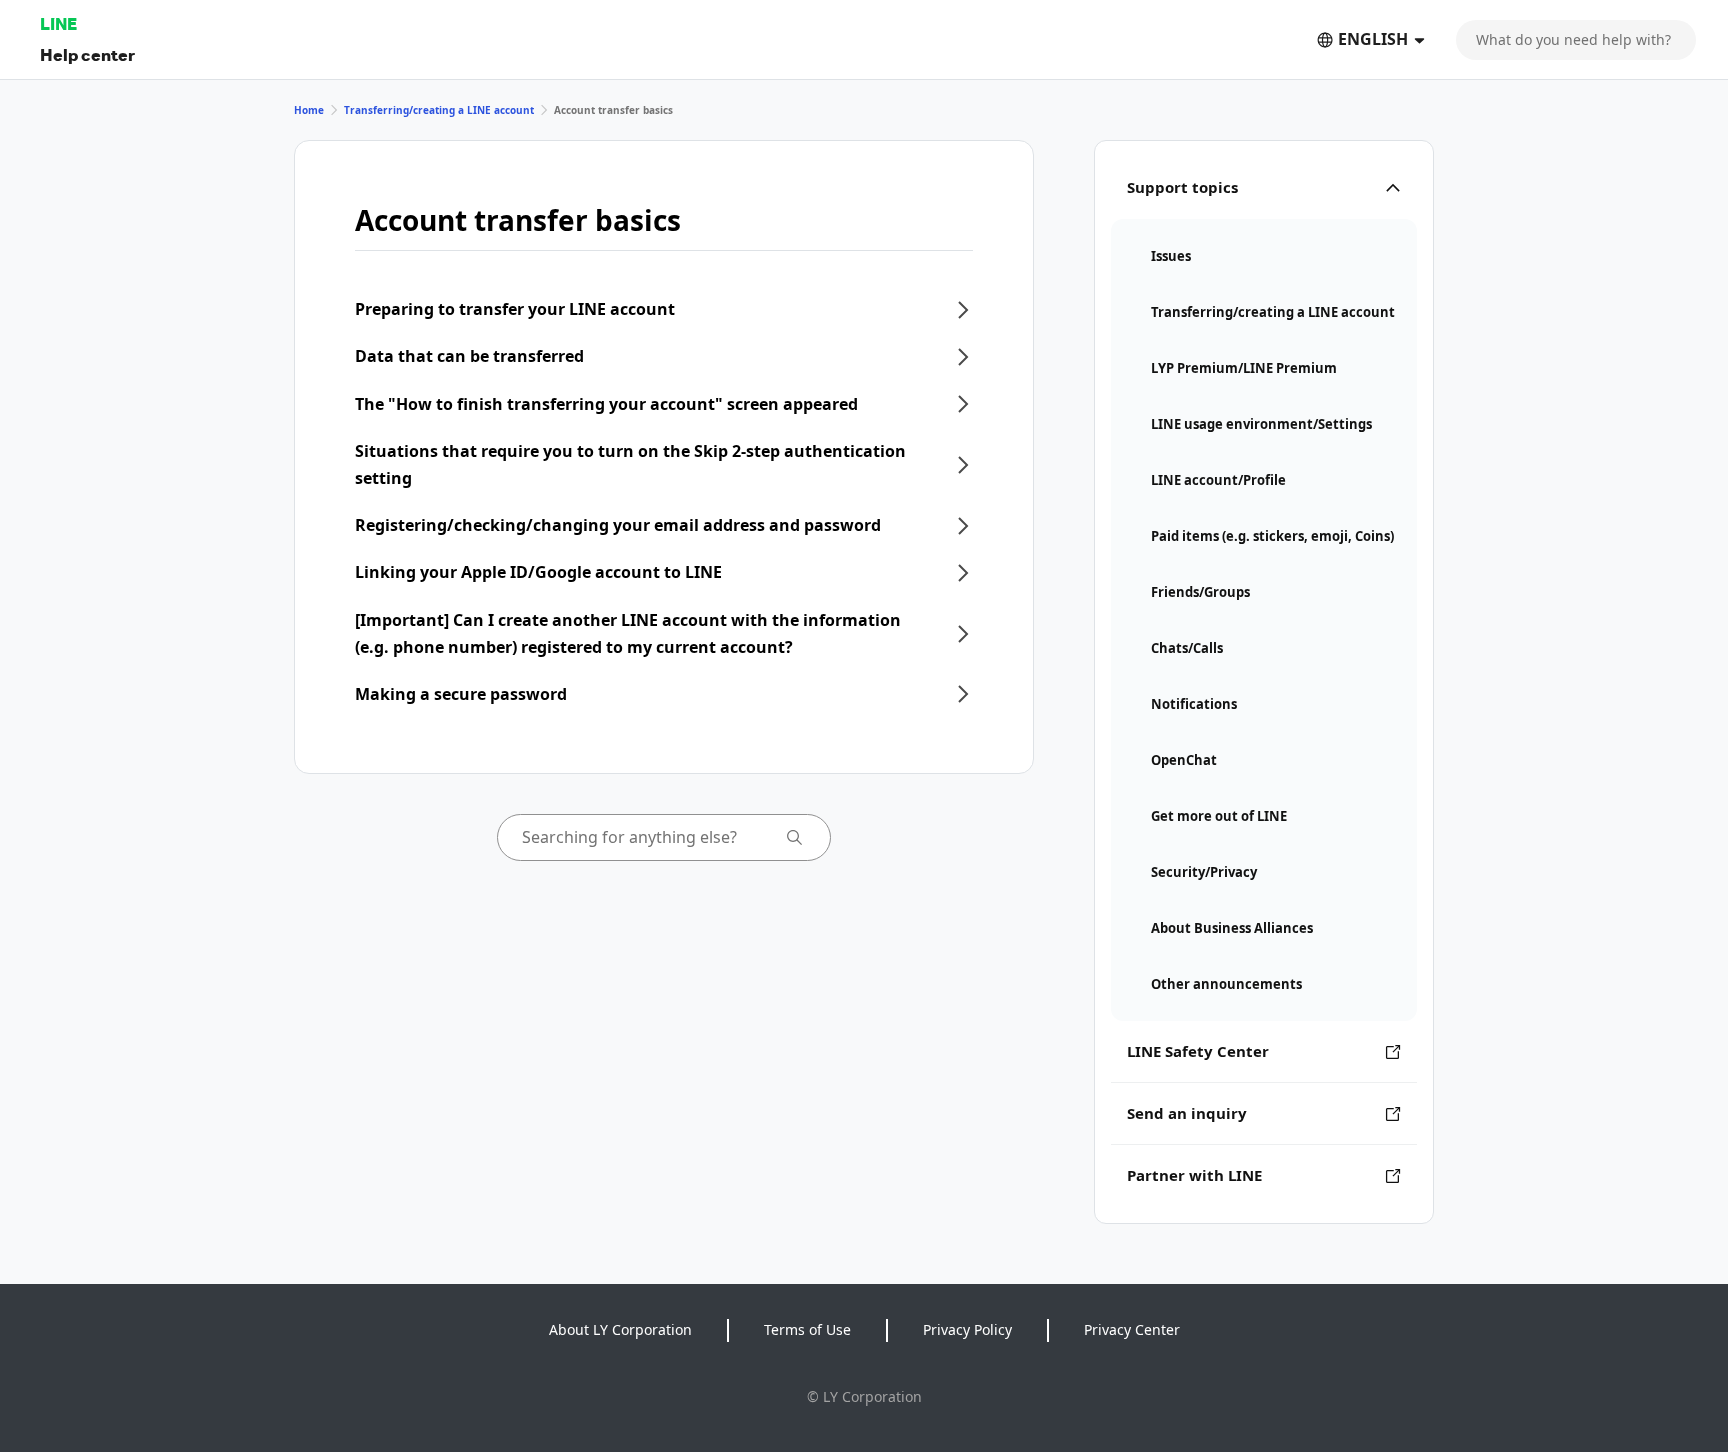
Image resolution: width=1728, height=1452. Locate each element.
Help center (87, 54)
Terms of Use (807, 1329)
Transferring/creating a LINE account (439, 110)
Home (309, 110)
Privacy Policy (967, 1329)
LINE (58, 23)
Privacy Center (1132, 1329)
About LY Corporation (620, 1329)
